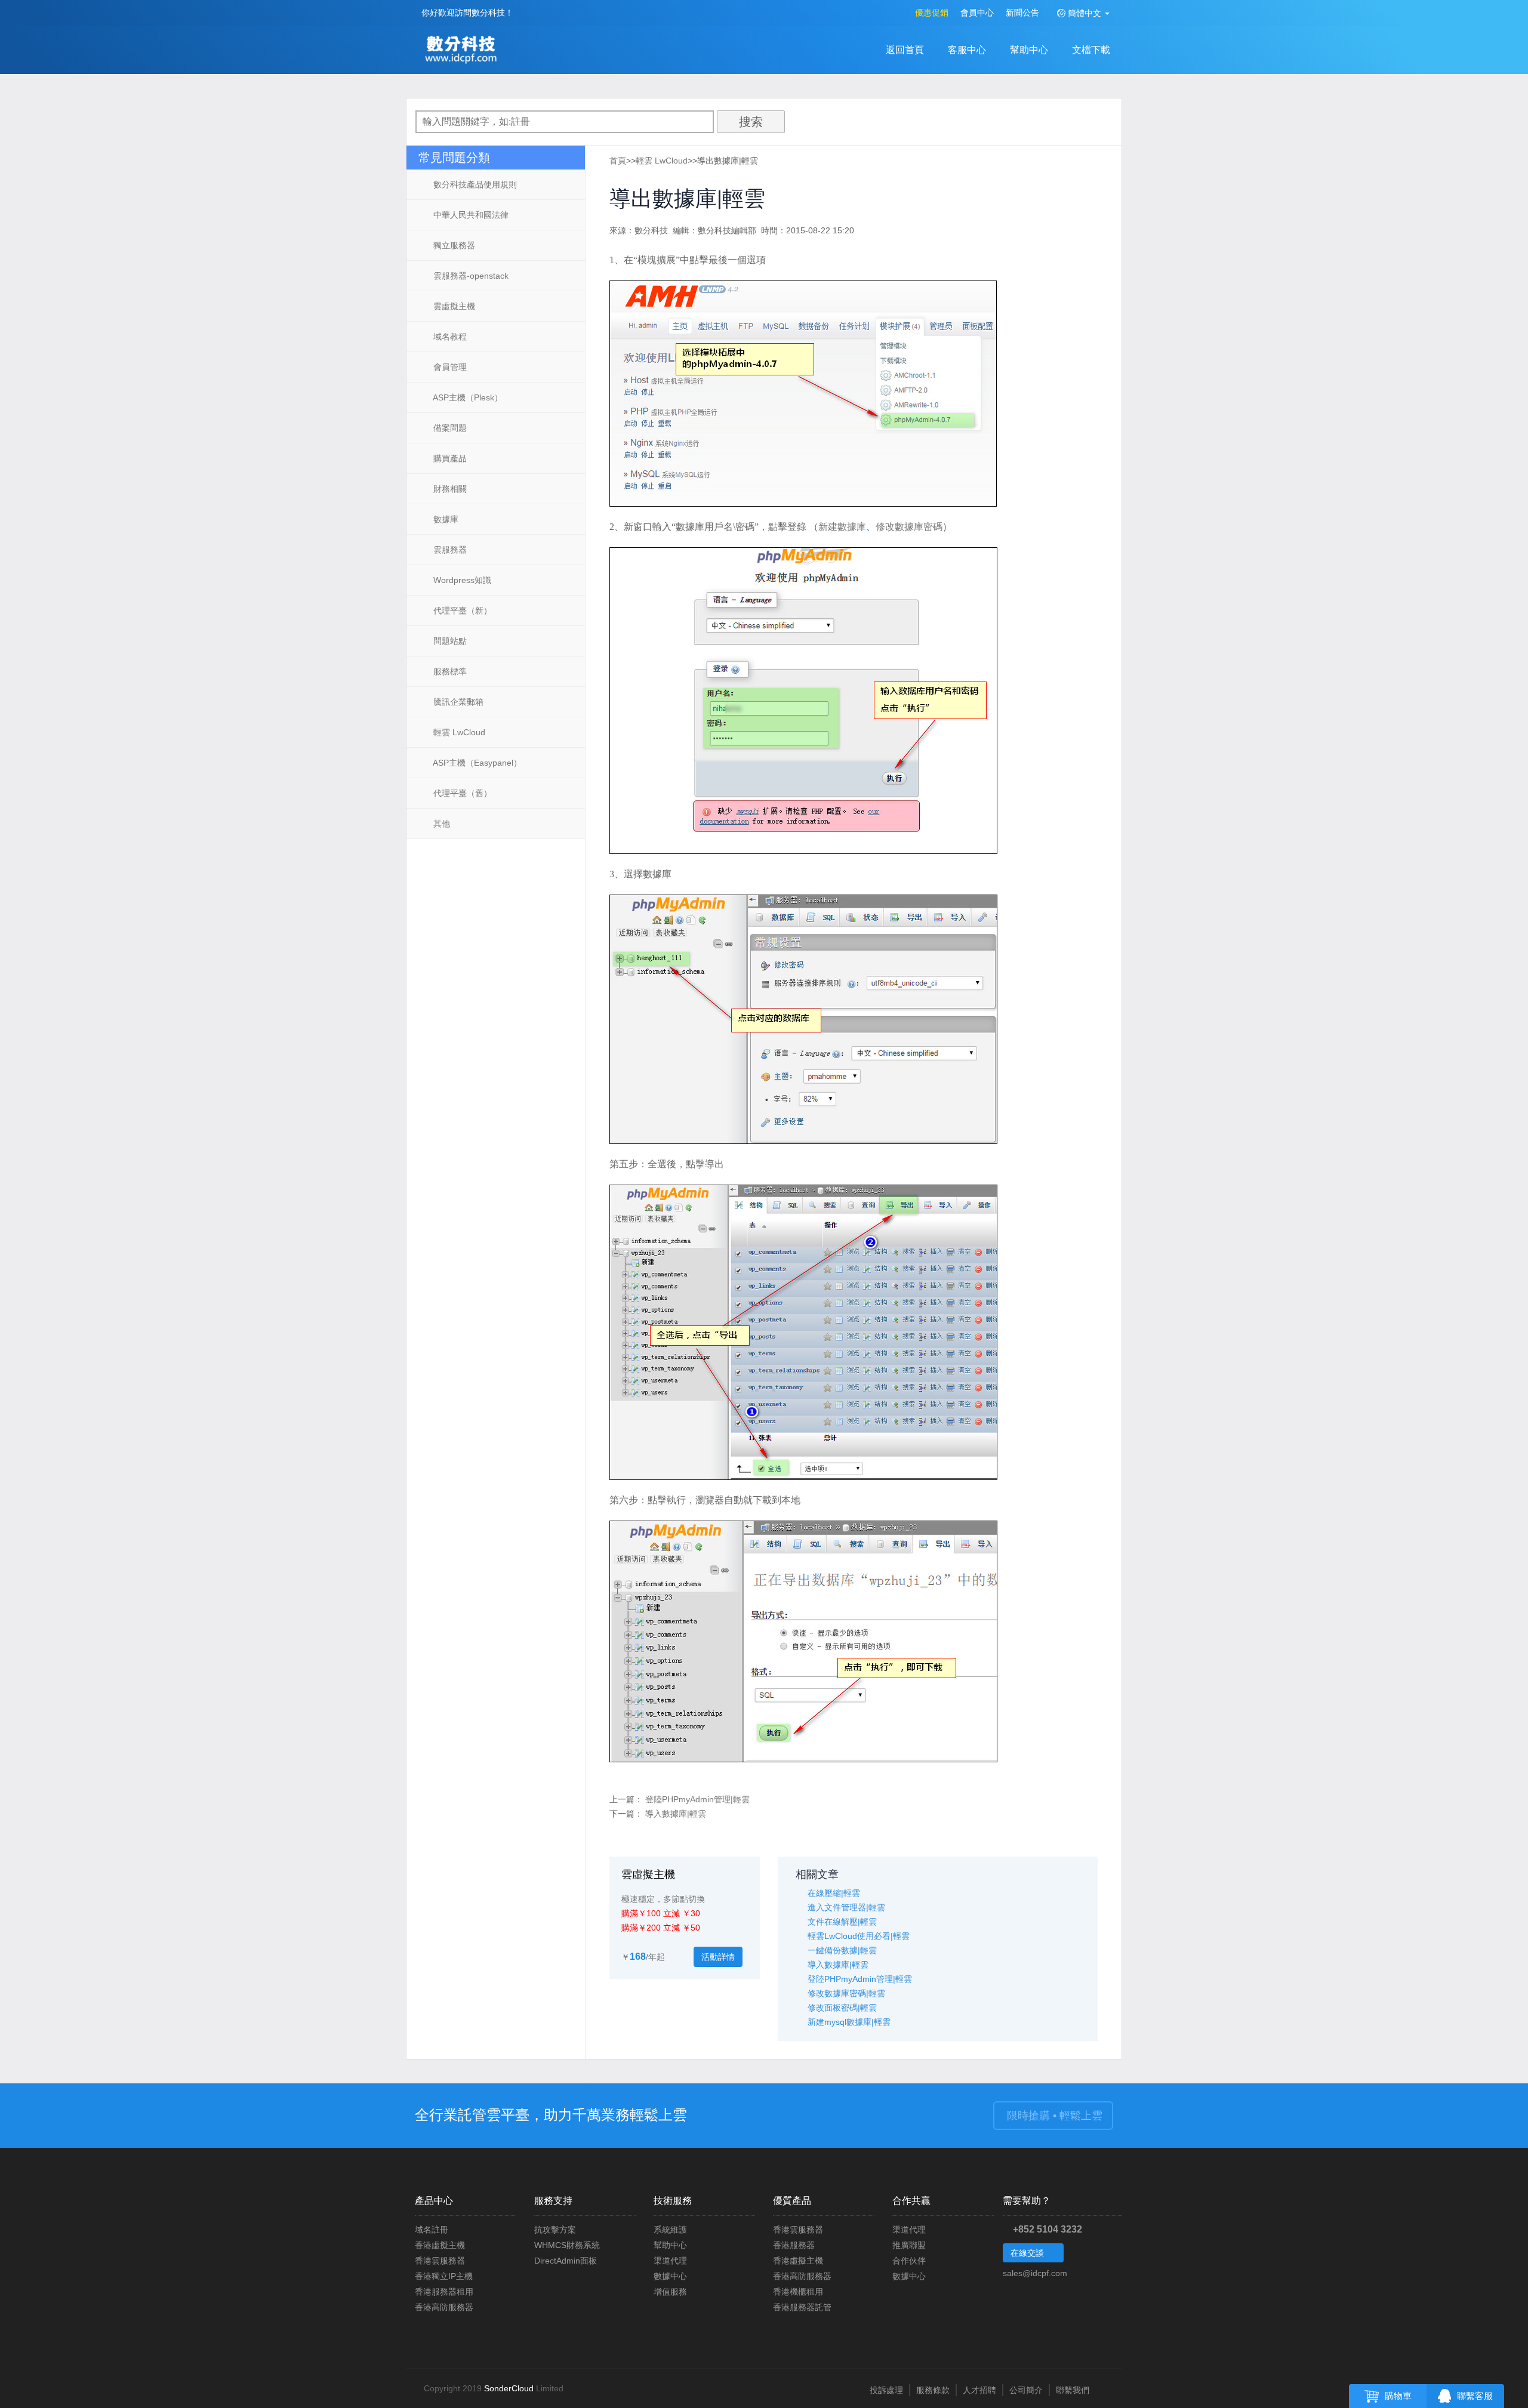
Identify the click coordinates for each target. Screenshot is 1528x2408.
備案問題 (449, 428)
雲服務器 (449, 550)
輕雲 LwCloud (458, 732)
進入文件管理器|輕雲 (846, 1907)
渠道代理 (670, 2261)
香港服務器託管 (802, 2307)
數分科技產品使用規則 (474, 184)
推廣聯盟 (909, 2245)
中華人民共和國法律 (470, 215)
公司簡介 (1026, 2390)
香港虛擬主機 (440, 2245)
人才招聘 (979, 2390)
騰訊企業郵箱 (457, 702)
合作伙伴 (909, 2261)
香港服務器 (794, 2245)
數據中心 (670, 2276)
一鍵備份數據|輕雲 (842, 1950)
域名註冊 (432, 2230)
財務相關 (449, 489)
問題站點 (449, 641)
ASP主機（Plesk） (467, 397)
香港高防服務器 (444, 2307)
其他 (440, 824)
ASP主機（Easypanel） (476, 763)
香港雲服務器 (440, 2261)
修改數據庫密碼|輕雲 (846, 1993)
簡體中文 (1085, 13)
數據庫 (445, 519)
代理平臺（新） (461, 611)
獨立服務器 (453, 245)
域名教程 (449, 337)
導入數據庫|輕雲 (676, 1814)
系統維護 (670, 2230)
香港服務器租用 (444, 2292)
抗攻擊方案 (555, 2230)
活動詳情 (718, 1957)
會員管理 (449, 367)
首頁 (618, 161)
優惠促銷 (932, 13)
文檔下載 (1091, 50)
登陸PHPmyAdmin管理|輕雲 (697, 1799)
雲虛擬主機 (453, 306)
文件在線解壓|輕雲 (842, 1922)
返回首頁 (905, 50)
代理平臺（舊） (461, 793)
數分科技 (464, 51)
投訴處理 (886, 2390)
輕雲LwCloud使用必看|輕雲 (859, 1936)
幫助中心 (1029, 50)
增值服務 (670, 2292)
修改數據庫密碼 (909, 527)
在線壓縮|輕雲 (834, 1893)
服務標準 (449, 671)
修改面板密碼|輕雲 (842, 2008)
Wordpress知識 (461, 580)
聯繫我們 (1073, 2390)
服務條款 (933, 2390)
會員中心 (977, 13)
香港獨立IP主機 (444, 2276)
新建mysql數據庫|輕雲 (849, 2022)
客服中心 (967, 50)
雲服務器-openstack (470, 276)
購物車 (1398, 2396)
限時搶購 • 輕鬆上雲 (1053, 2116)
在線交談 (1028, 2253)
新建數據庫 (842, 527)
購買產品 (449, 458)
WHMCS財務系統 (567, 2245)
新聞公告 (1022, 13)
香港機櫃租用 (798, 2292)
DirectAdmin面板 (566, 2261)
